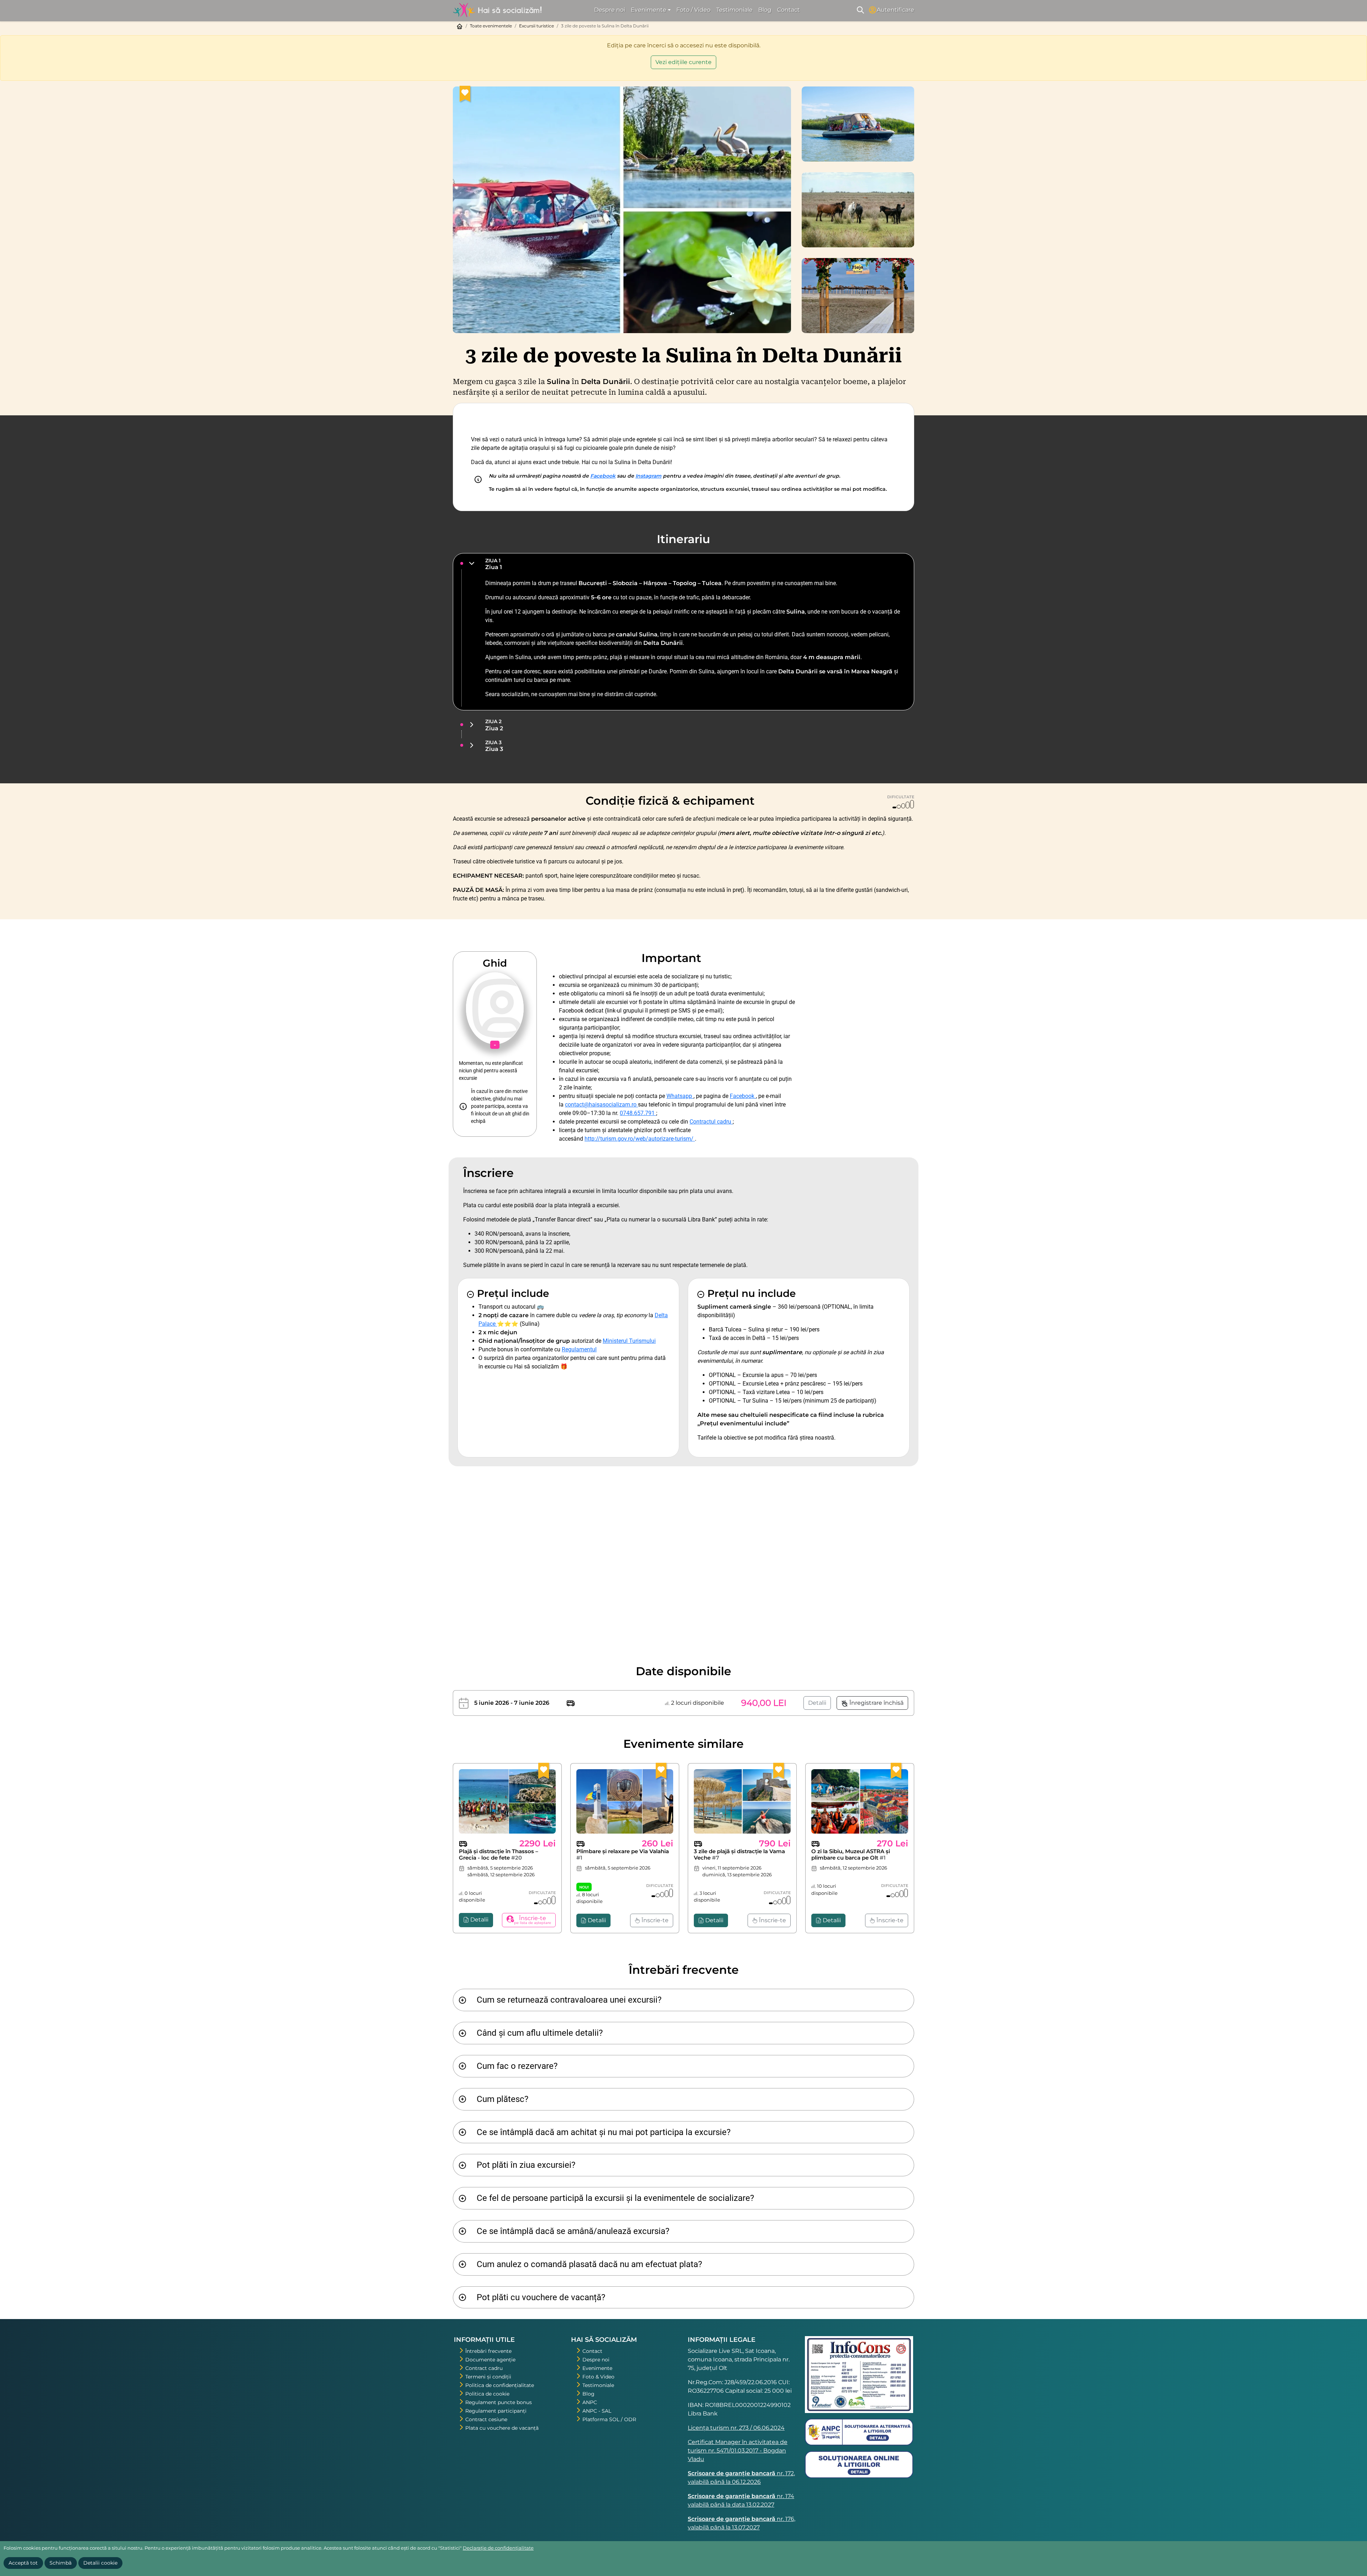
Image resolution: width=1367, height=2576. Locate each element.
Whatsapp (680, 1096)
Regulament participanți (496, 2411)
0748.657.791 (638, 1113)
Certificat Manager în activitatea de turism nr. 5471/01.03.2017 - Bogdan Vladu (738, 2451)
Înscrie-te (654, 1920)
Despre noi (610, 10)
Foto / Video (693, 10)
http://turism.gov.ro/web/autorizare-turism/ (640, 1139)
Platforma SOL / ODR (609, 2419)
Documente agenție (490, 2360)
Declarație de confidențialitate (498, 2548)
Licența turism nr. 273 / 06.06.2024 (736, 2428)
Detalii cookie (100, 2563)
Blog (765, 10)
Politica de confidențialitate (500, 2385)
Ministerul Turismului (629, 1341)
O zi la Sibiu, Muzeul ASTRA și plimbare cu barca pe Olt (851, 1854)
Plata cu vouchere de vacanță (502, 2428)
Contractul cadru (711, 1122)
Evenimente (597, 2368)
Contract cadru (484, 2368)
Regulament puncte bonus (499, 2402)
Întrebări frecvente (488, 2351)
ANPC (590, 2402)
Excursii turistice (536, 26)
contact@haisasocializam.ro (601, 1105)
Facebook (603, 476)
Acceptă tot (23, 2563)
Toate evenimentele (491, 26)
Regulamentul (579, 1349)
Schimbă (61, 2563)
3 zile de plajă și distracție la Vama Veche (739, 1854)
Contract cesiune (486, 2419)
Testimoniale (734, 10)
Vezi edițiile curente (683, 62)
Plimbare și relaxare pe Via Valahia (623, 1854)
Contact (789, 10)
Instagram (648, 476)
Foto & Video (598, 2377)
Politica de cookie (487, 2394)
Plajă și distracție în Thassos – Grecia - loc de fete (499, 1854)
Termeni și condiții (488, 2377)
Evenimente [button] (649, 10)
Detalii (817, 1703)
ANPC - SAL (597, 2411)
